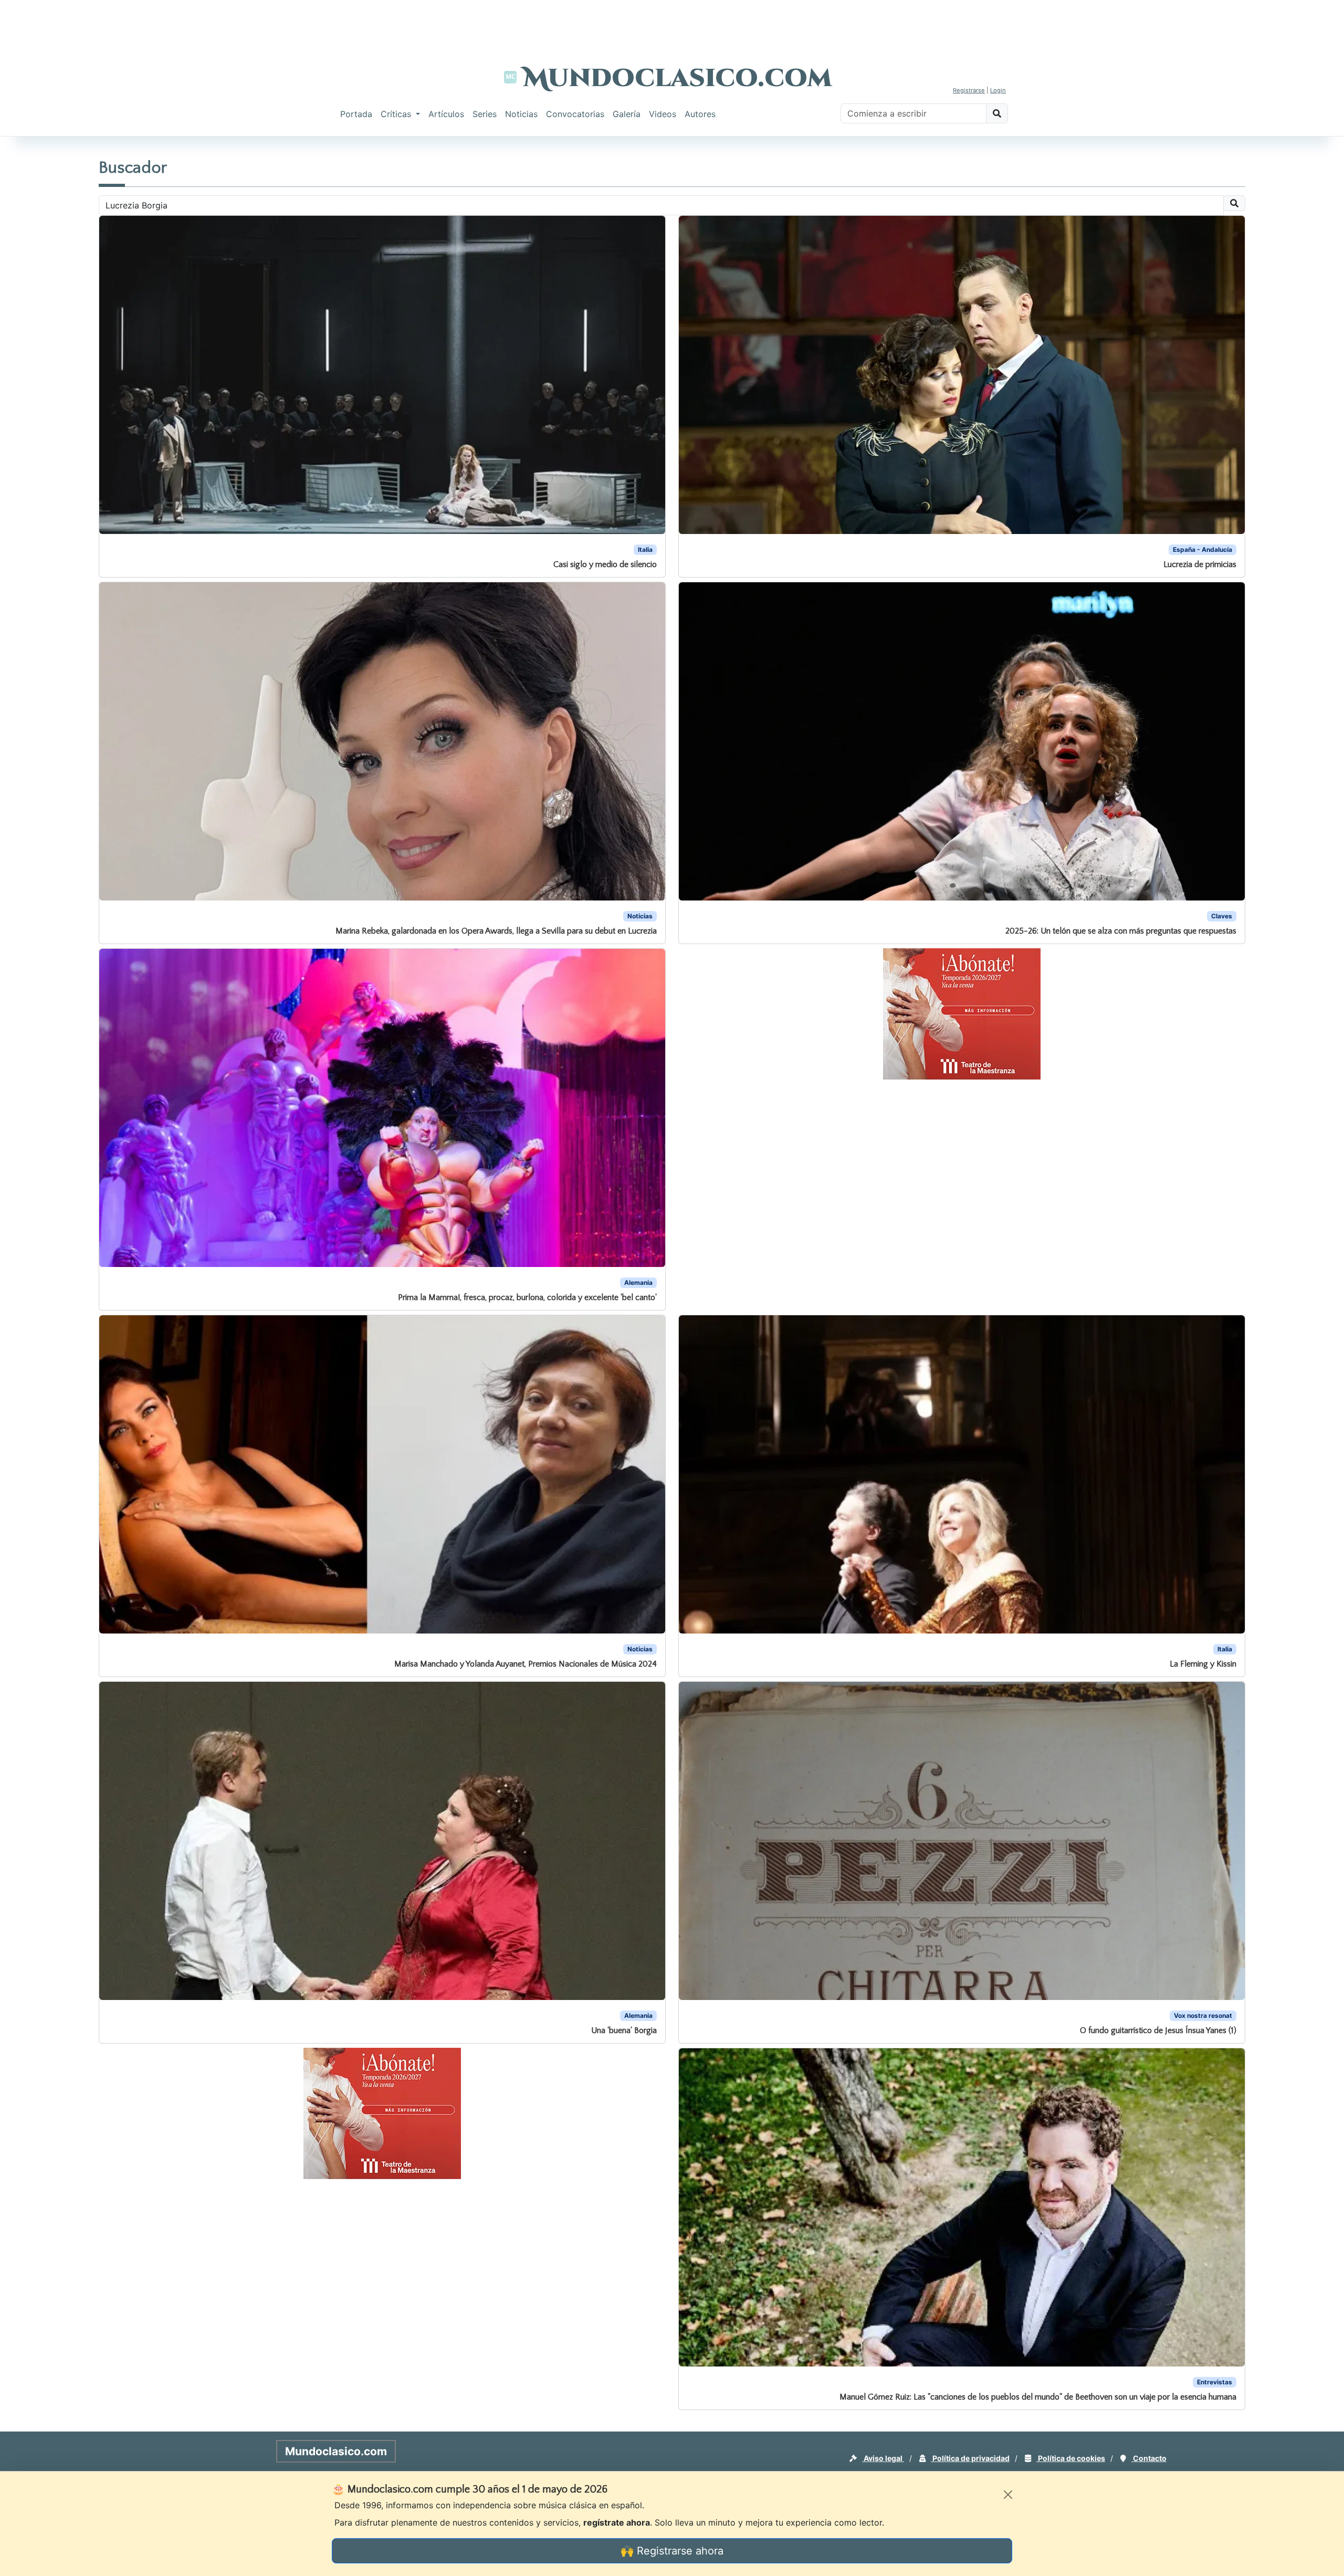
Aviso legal (883, 2458)
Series (485, 114)
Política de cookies (1071, 2458)
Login (998, 90)
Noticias (521, 114)
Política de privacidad (970, 2458)
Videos (663, 114)
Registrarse (969, 90)
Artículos (446, 114)
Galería (627, 114)
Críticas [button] (397, 114)
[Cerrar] (1008, 2495)
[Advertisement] (672, 24)
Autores (700, 114)
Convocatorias (575, 114)
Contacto (1149, 2458)
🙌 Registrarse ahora (672, 2551)
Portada (356, 114)
